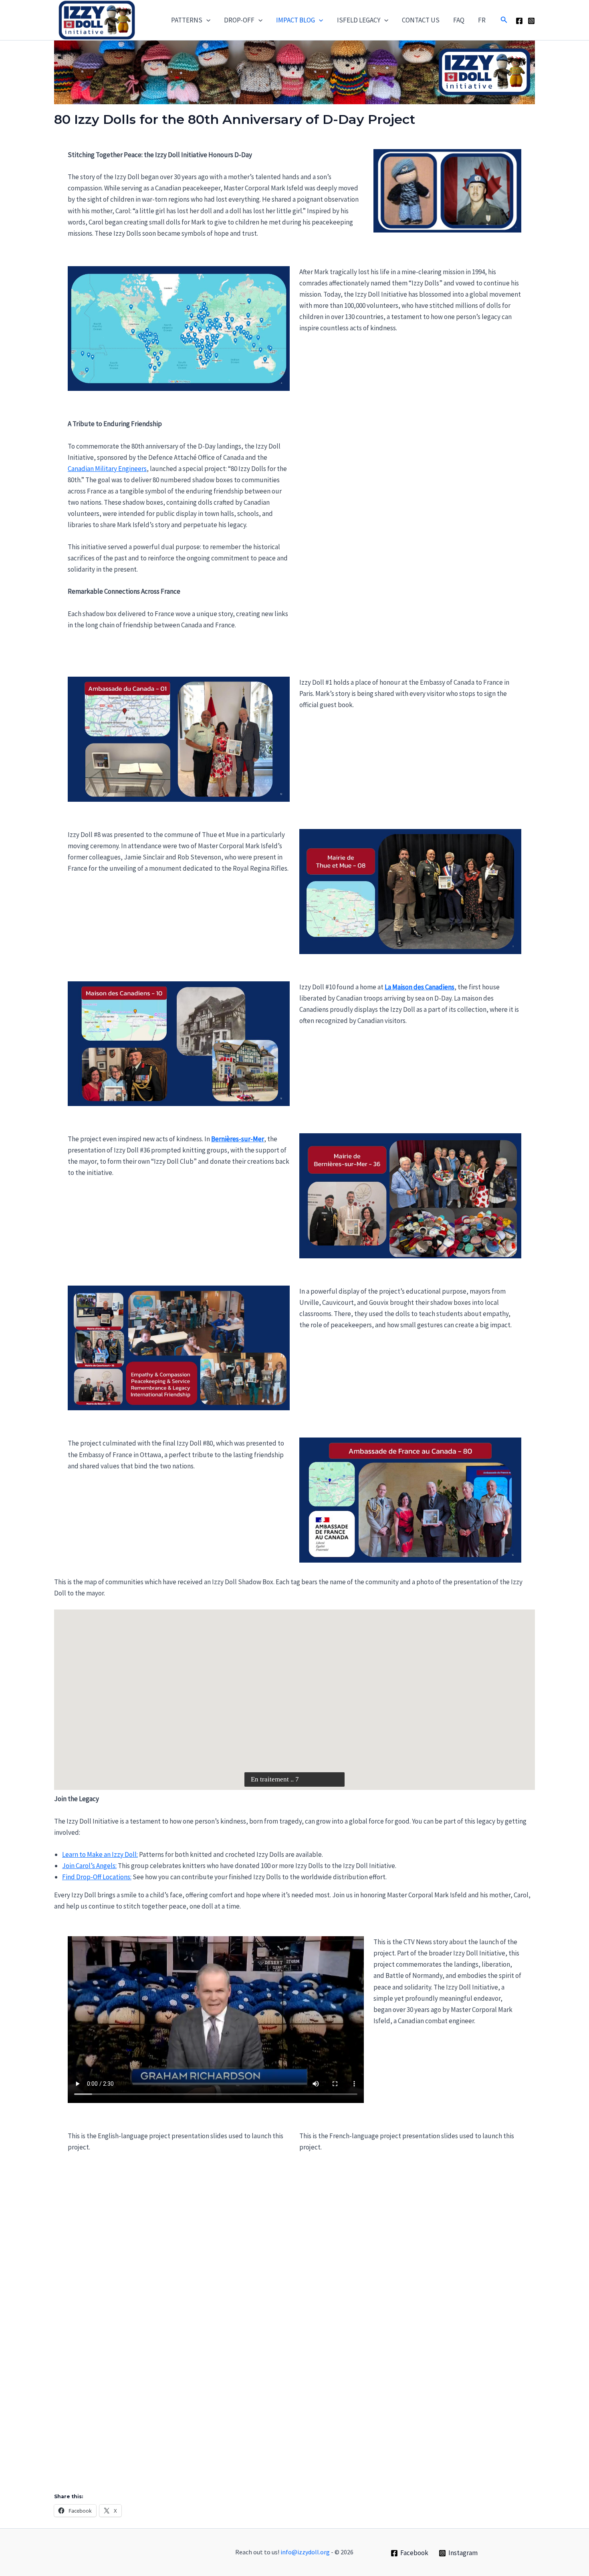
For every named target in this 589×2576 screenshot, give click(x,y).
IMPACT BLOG (296, 20)
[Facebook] (519, 21)
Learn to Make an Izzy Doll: (100, 1854)
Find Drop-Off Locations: (97, 1877)
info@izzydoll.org (305, 2552)
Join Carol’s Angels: (89, 1866)
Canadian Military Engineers (107, 469)
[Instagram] (531, 21)
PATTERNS (187, 20)
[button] (206, 20)
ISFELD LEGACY (359, 20)
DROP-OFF (239, 20)
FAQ (459, 20)
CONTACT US (421, 20)
